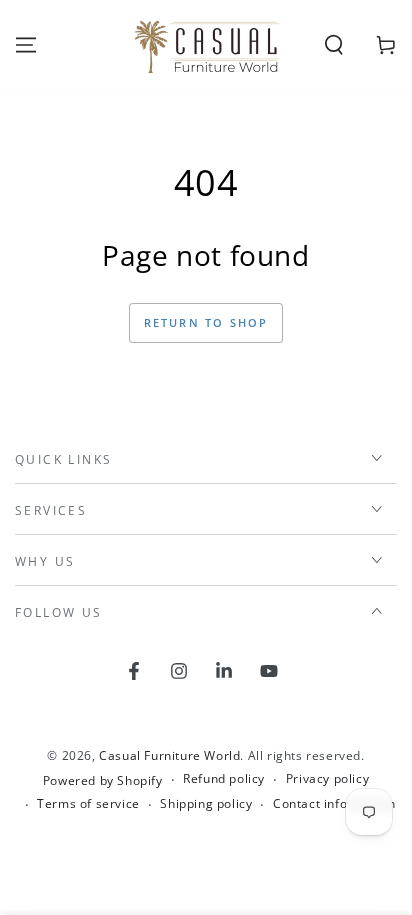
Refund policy (224, 779)
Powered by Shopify (103, 781)
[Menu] (26, 45)
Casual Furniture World (169, 755)
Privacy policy (327, 779)
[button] (334, 45)
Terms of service (88, 804)
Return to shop (206, 322)
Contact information (334, 804)
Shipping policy (206, 804)
